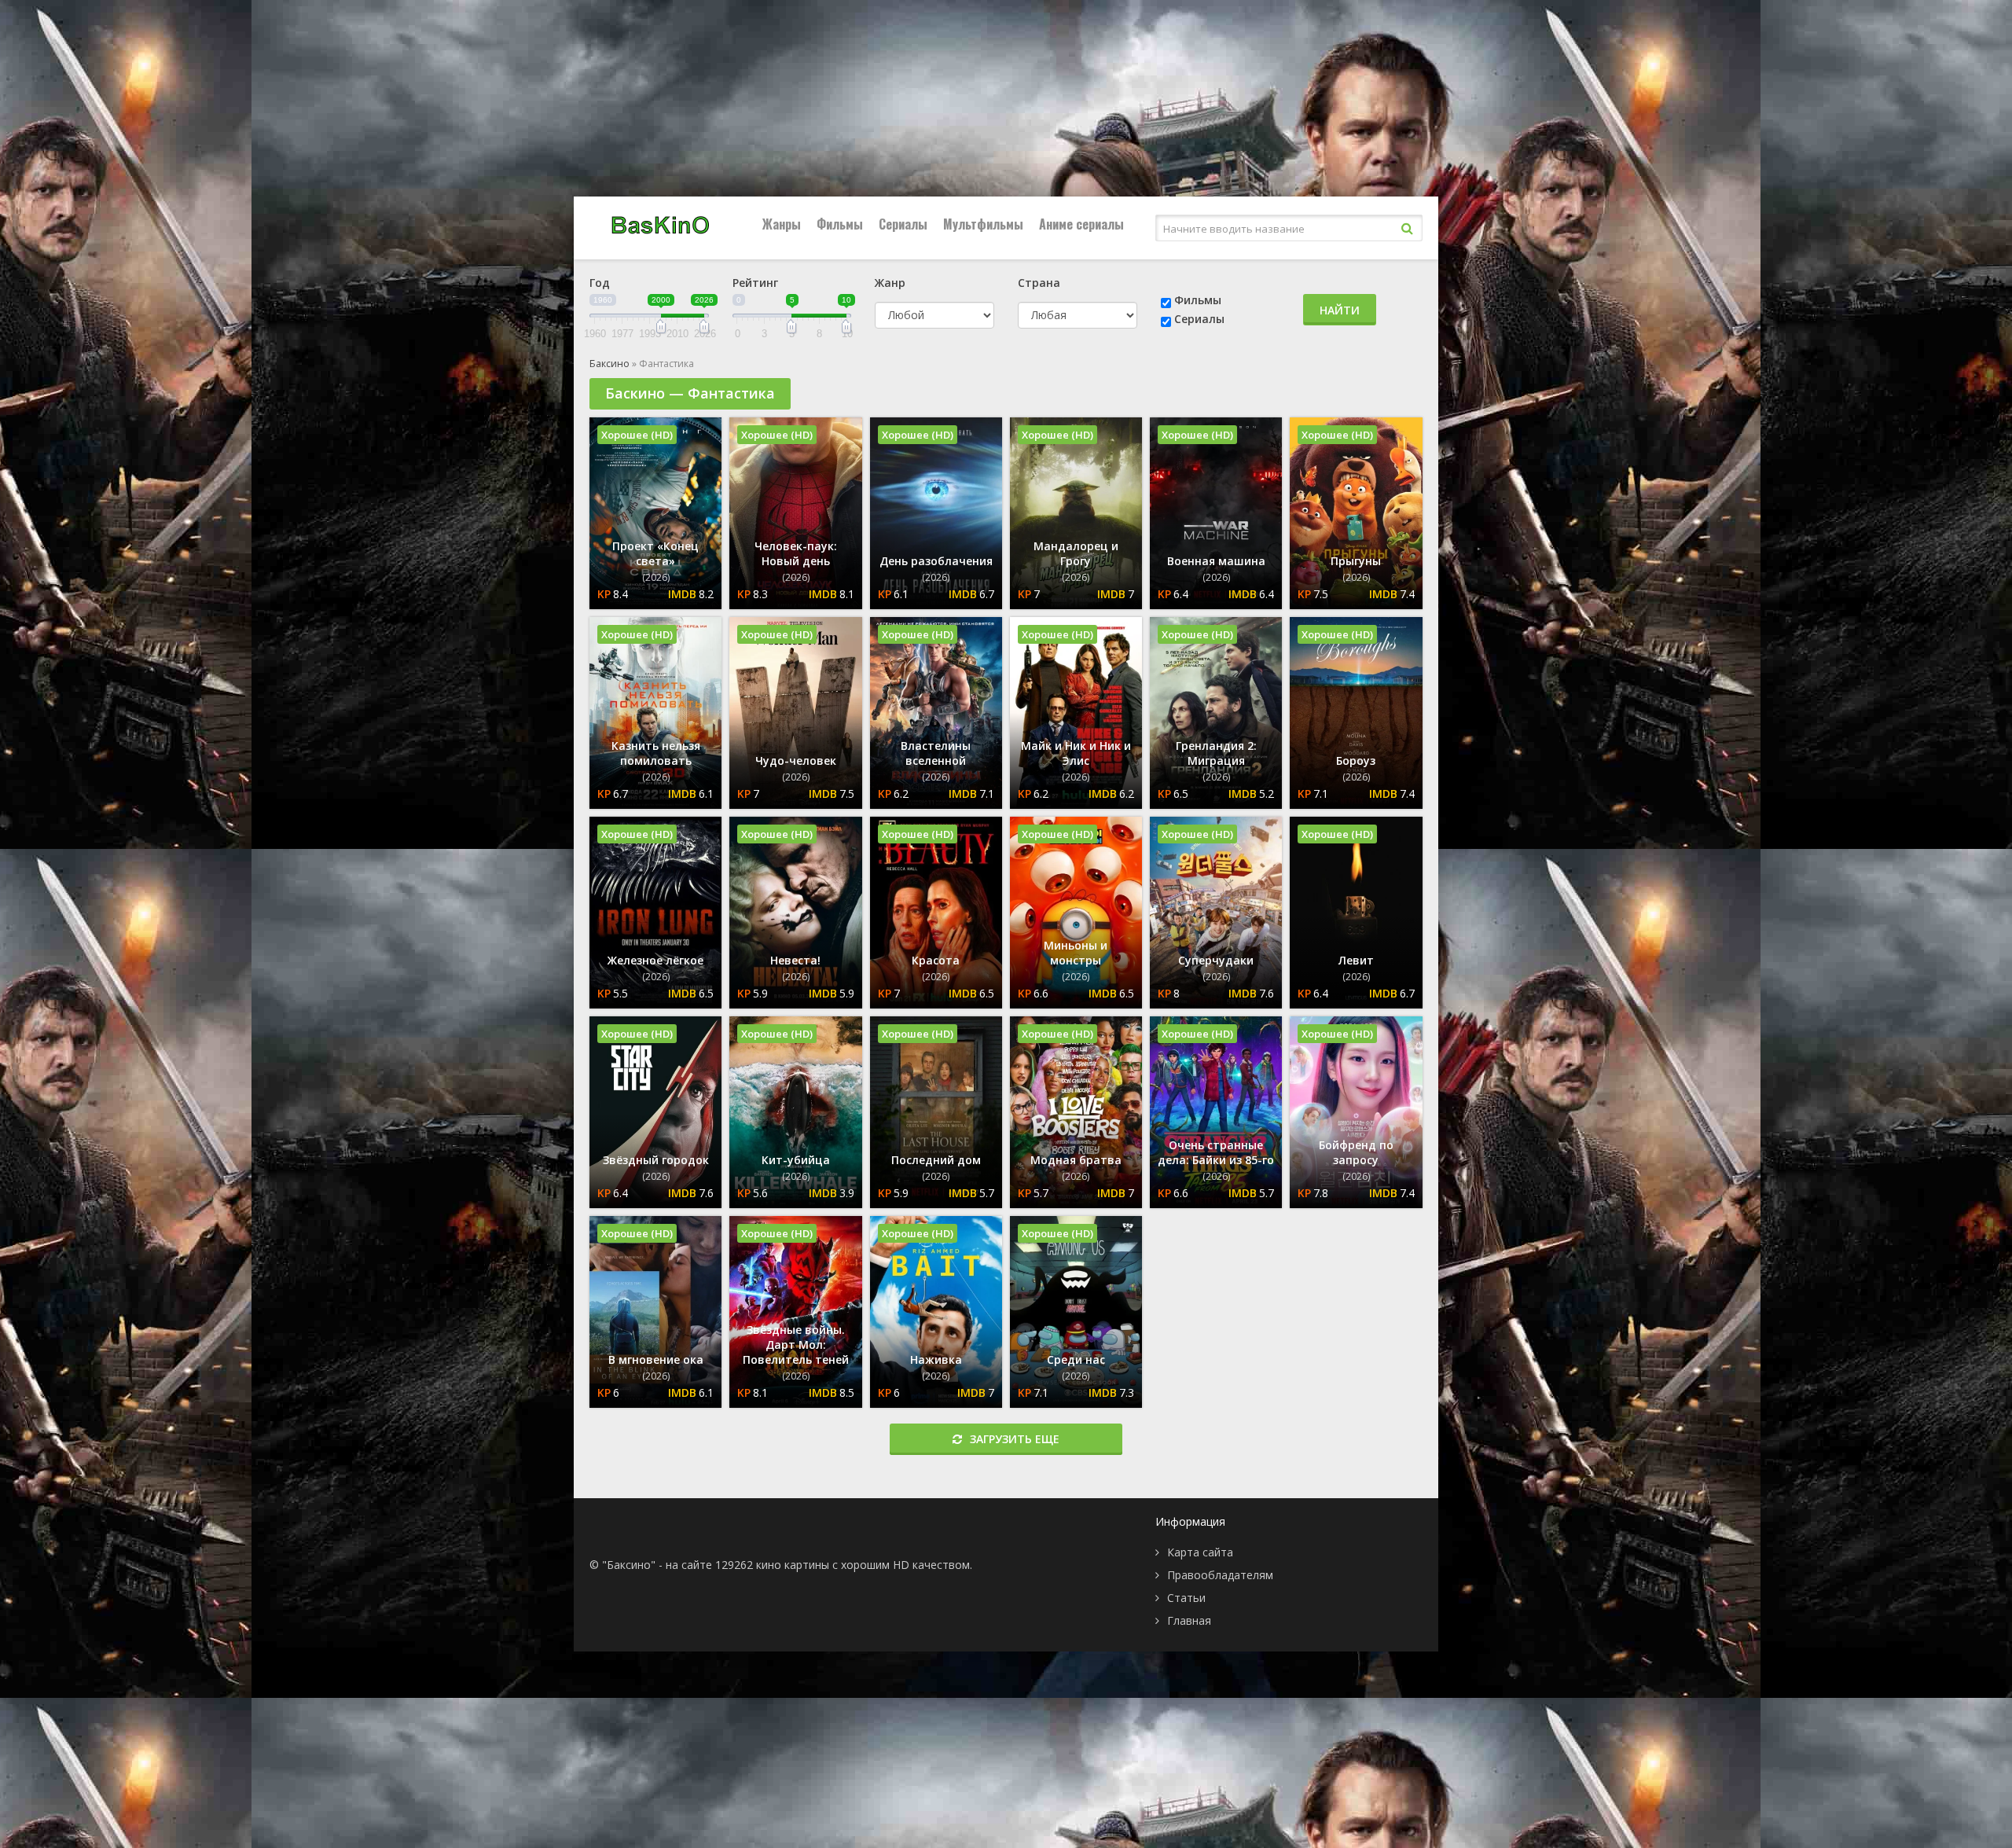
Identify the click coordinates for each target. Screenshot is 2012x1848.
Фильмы (840, 224)
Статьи (1186, 1598)
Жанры (782, 224)
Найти (1340, 310)
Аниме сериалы (1081, 224)
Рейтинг (755, 283)
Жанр (890, 283)
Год (600, 283)
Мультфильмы (983, 224)
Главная (1189, 1620)
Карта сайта (1200, 1552)
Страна (1039, 283)
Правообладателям (1220, 1575)
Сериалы (903, 224)
